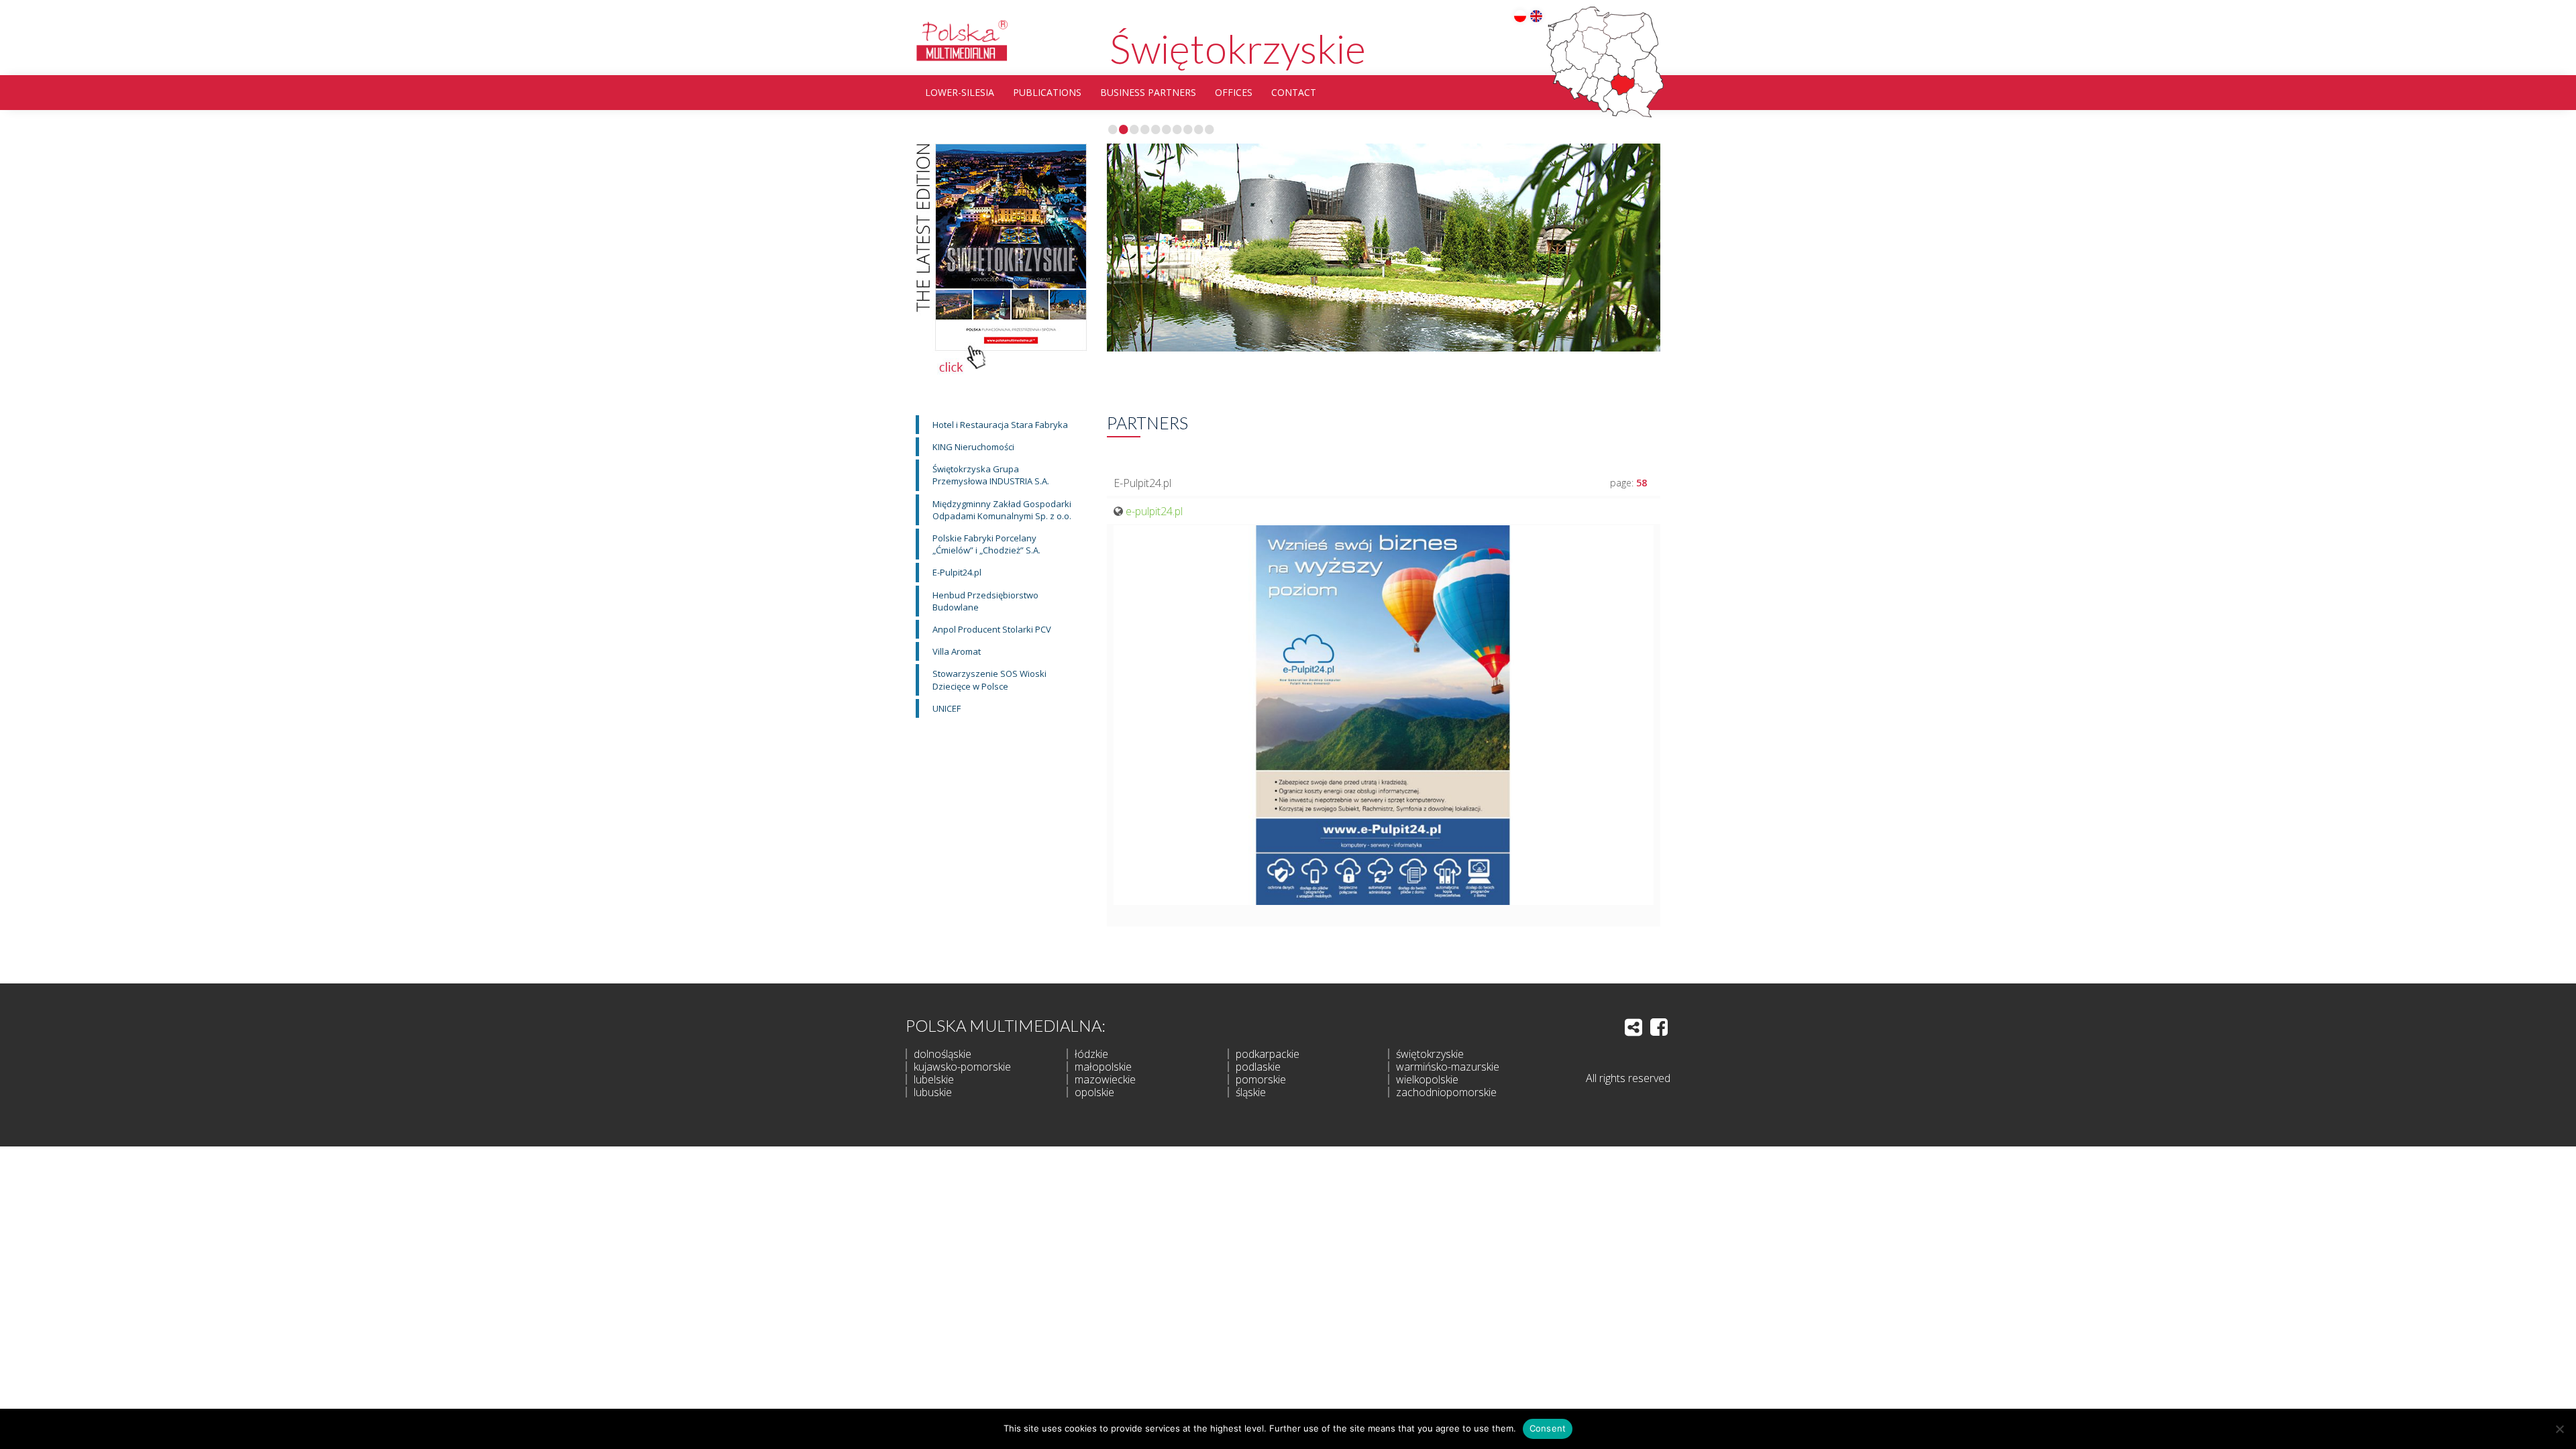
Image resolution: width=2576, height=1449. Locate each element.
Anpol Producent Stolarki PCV (992, 629)
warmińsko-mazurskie (1448, 1067)
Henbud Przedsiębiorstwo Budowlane (985, 601)
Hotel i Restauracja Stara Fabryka (1000, 425)
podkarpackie (1268, 1054)
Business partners (1148, 92)
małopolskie (1103, 1067)
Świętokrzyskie (1238, 48)
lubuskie (933, 1092)
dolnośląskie (943, 1054)
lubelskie (934, 1079)
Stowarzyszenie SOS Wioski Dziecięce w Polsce (989, 680)
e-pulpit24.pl (1154, 511)
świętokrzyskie (1430, 1054)
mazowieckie (1105, 1079)
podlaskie (1258, 1067)
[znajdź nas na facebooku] (1659, 1027)
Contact (1294, 92)
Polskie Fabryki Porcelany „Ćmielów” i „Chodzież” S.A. (986, 544)
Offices (1234, 92)
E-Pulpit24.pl (957, 572)
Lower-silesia (960, 92)
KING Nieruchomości (973, 447)
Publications (1047, 92)
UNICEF (947, 708)
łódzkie (1091, 1054)
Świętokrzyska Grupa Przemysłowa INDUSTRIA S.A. (991, 475)
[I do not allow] (2559, 1429)
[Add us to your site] (1633, 1027)
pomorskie (1261, 1079)
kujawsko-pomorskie (962, 1067)
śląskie (1251, 1092)
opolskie (1094, 1092)
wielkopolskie (1427, 1079)
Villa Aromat (957, 651)
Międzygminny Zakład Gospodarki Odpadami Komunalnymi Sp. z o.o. (1002, 510)
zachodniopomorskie (1446, 1092)
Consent (1548, 1428)
